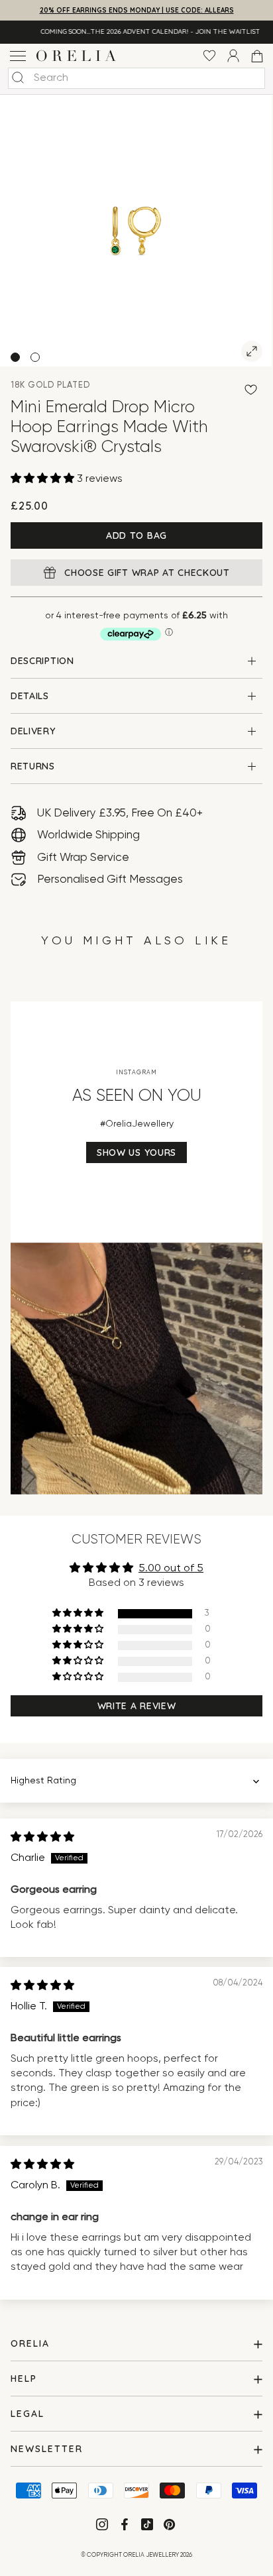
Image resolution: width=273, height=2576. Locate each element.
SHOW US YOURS (136, 1152)
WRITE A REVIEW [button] (137, 1706)
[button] (44, 479)
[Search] (18, 78)
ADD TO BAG (136, 535)
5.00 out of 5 (171, 1569)
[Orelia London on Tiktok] (147, 2524)
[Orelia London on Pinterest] (171, 2527)
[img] (42, 1838)
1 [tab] (15, 357)
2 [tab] (35, 357)
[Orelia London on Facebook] (126, 2527)
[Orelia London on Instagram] (103, 2527)
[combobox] (136, 78)
